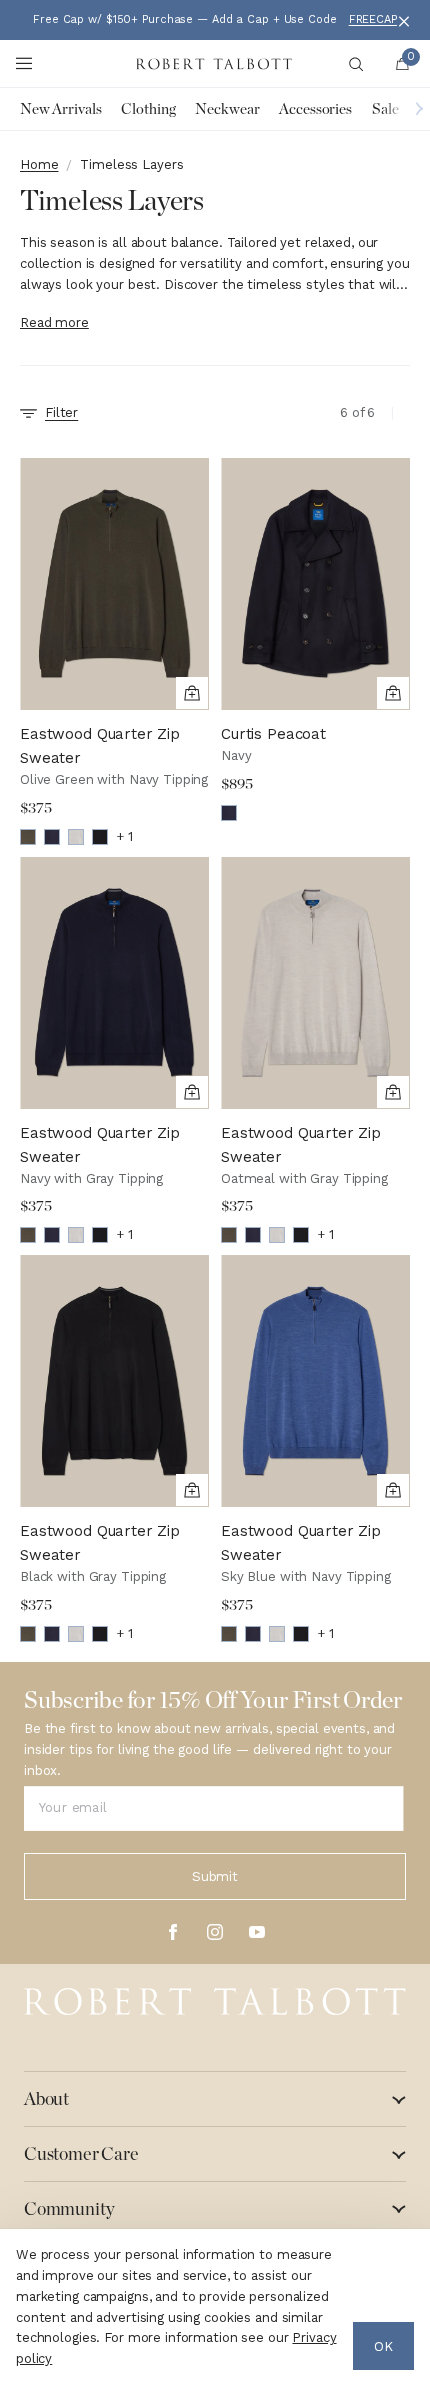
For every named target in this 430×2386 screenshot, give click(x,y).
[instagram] (215, 1932)
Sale (385, 109)
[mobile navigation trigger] (24, 64)
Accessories (315, 109)
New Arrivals (60, 109)
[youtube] (257, 1932)
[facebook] (173, 1932)
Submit (215, 1876)
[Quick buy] (192, 693)
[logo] (215, 2002)
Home (39, 164)
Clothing (148, 109)
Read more (54, 322)
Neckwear (227, 109)
